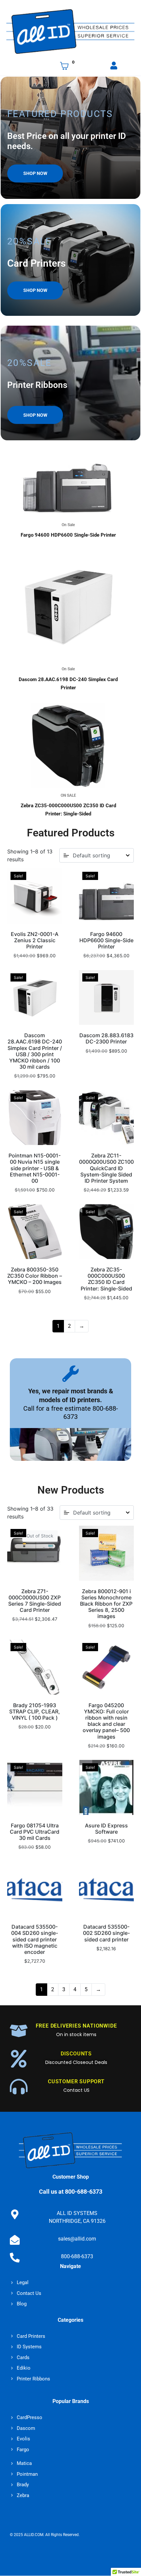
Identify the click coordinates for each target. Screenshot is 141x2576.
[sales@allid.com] (15, 2240)
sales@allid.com (77, 2239)
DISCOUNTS (76, 2054)
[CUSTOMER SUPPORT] (19, 2087)
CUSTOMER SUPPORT (76, 2081)
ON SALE (68, 795)
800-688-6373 (77, 2257)
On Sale (68, 525)
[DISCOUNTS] (19, 2059)
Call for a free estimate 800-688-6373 (71, 1412)
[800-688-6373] (15, 2258)
